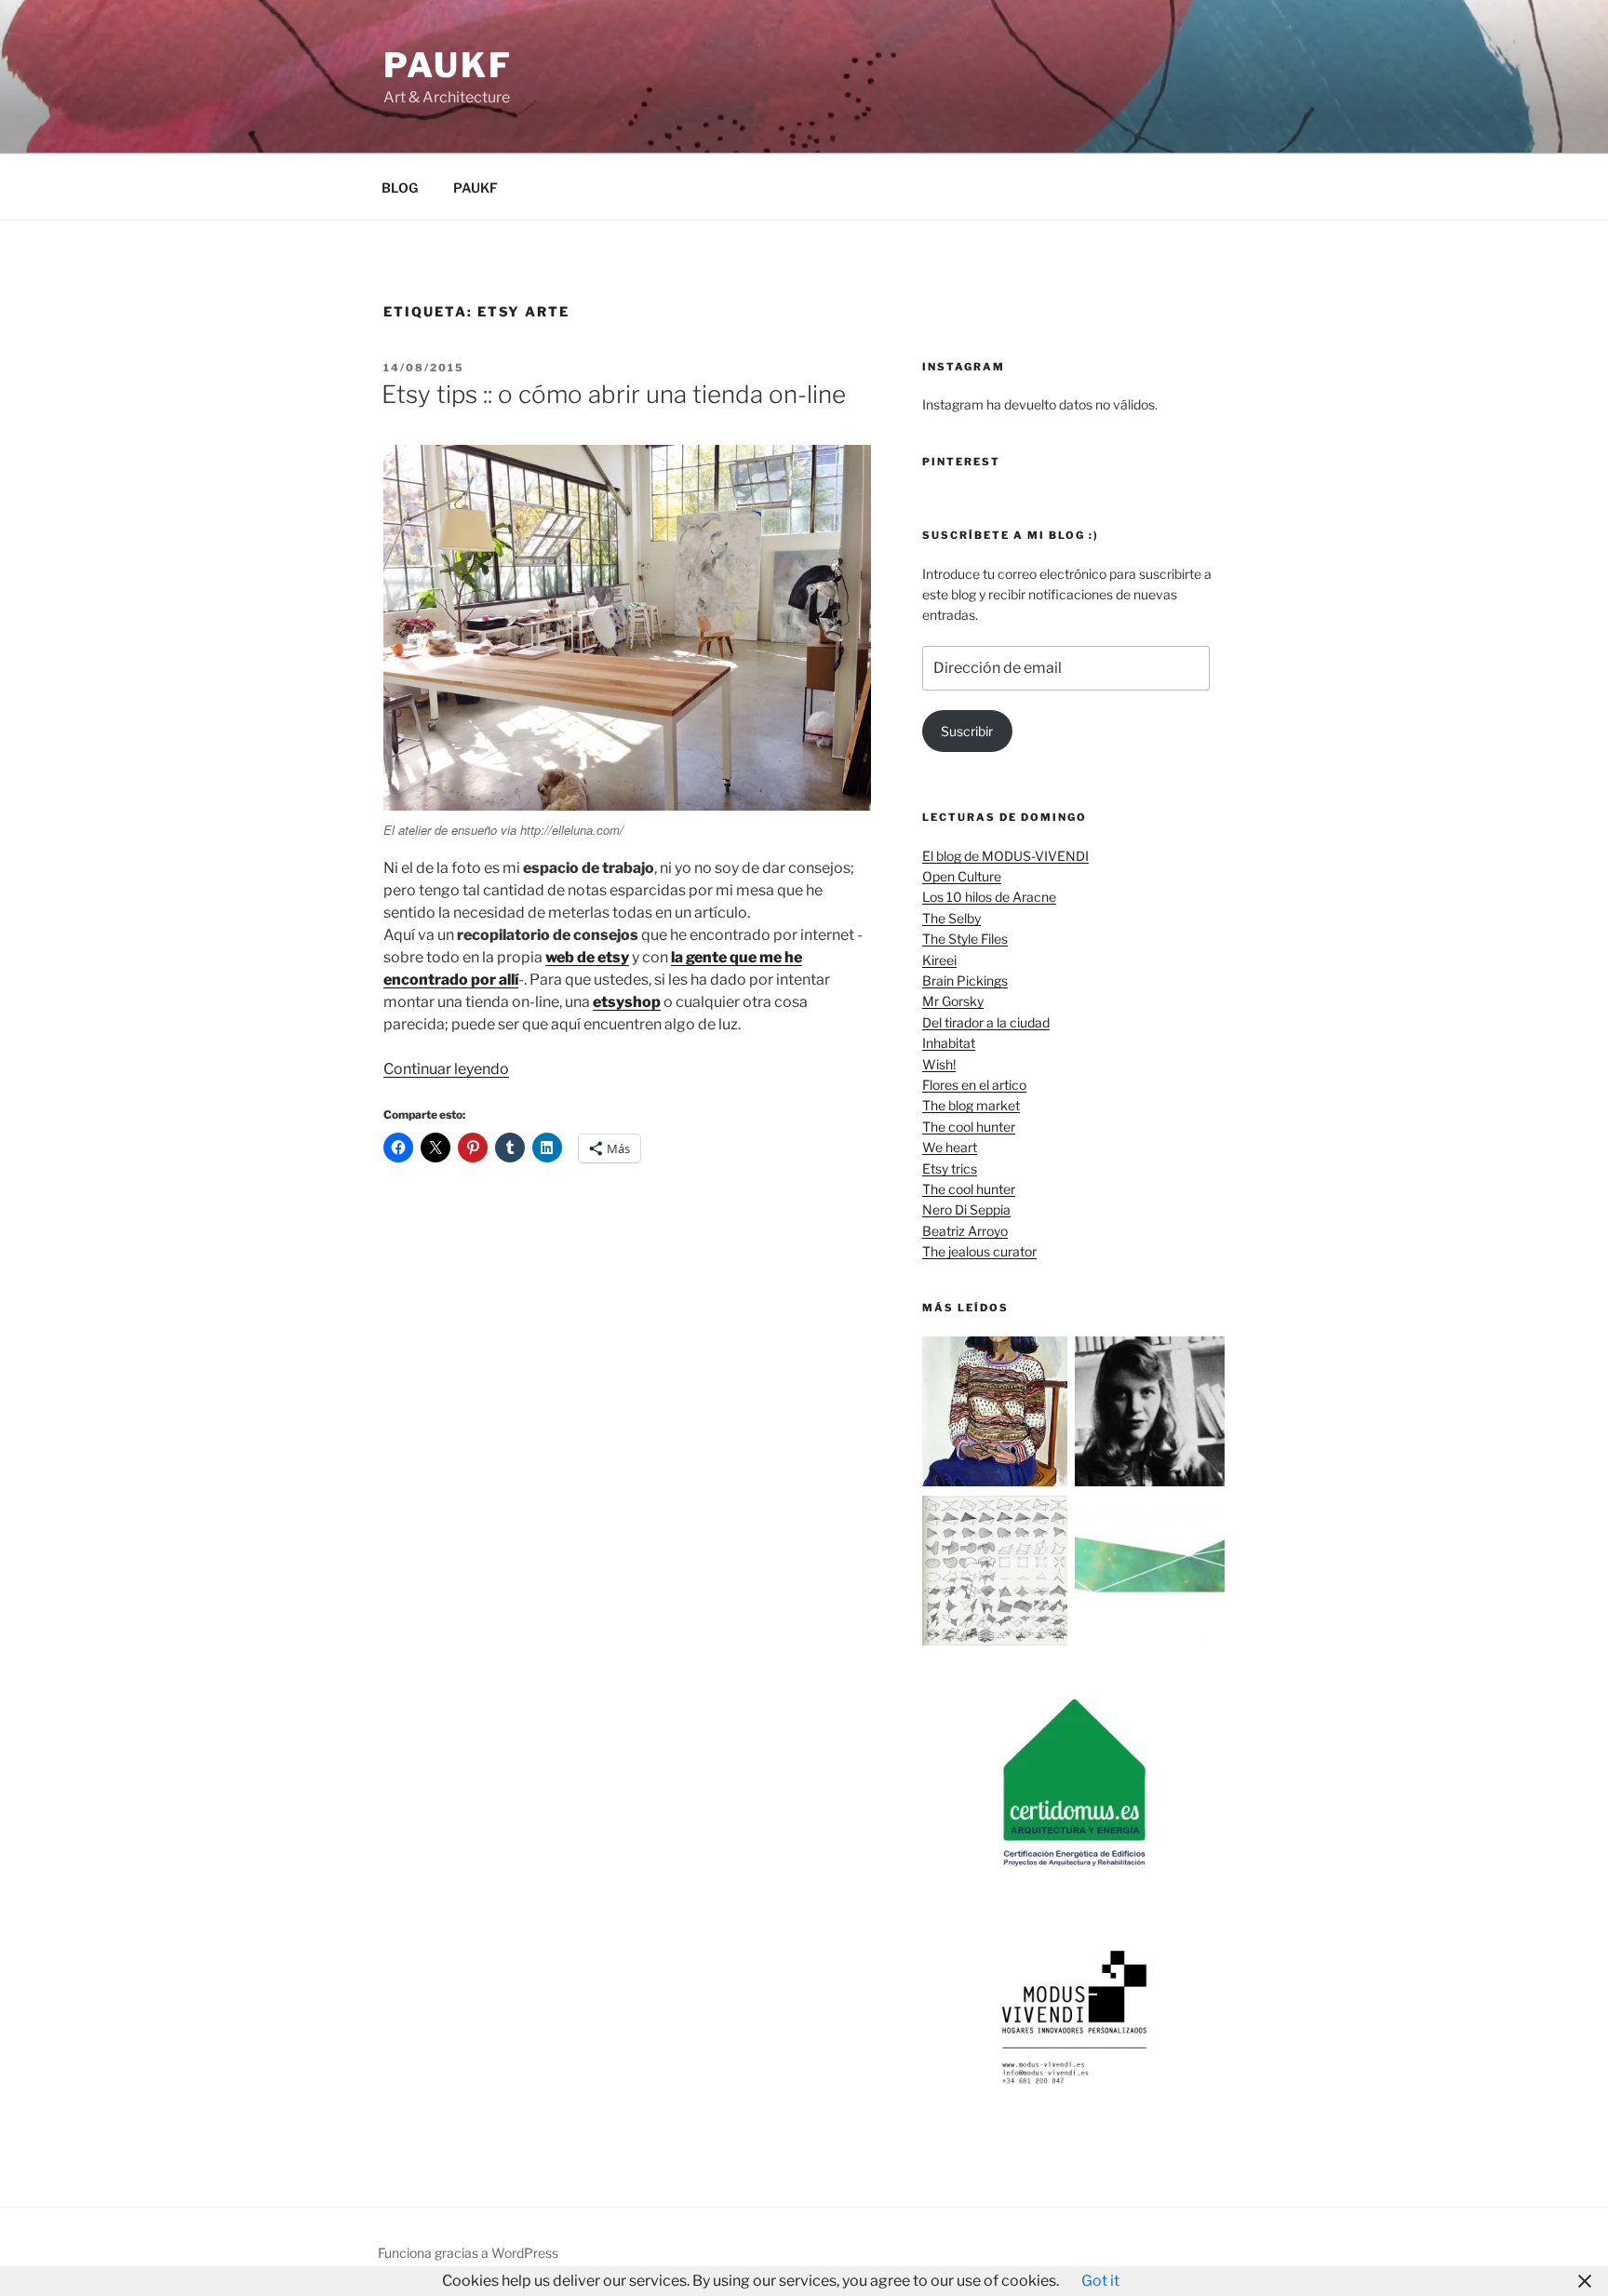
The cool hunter (969, 1127)
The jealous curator (979, 1251)
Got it (1100, 2281)
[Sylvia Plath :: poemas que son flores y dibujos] (1150, 1414)
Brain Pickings (965, 980)
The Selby (951, 918)
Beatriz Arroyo (965, 1231)
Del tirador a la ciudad (986, 1022)
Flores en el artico (974, 1085)
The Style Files (965, 939)
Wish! (939, 1064)
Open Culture (962, 876)
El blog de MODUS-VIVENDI (1005, 856)
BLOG (400, 188)
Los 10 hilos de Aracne (989, 897)
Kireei (939, 960)
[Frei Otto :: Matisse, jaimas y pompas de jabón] (997, 1573)
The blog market (971, 1105)
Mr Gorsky (953, 1001)
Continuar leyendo (446, 1069)
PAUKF (476, 188)
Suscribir (967, 731)
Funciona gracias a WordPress (468, 2253)
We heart (950, 1147)
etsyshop (627, 1002)
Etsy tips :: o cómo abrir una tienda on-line (614, 394)
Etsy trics (950, 1168)
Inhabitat (949, 1043)
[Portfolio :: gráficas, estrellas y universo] (1150, 1573)
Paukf (448, 65)
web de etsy (587, 957)
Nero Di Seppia (966, 1209)
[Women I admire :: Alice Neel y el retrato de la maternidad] (997, 1414)
